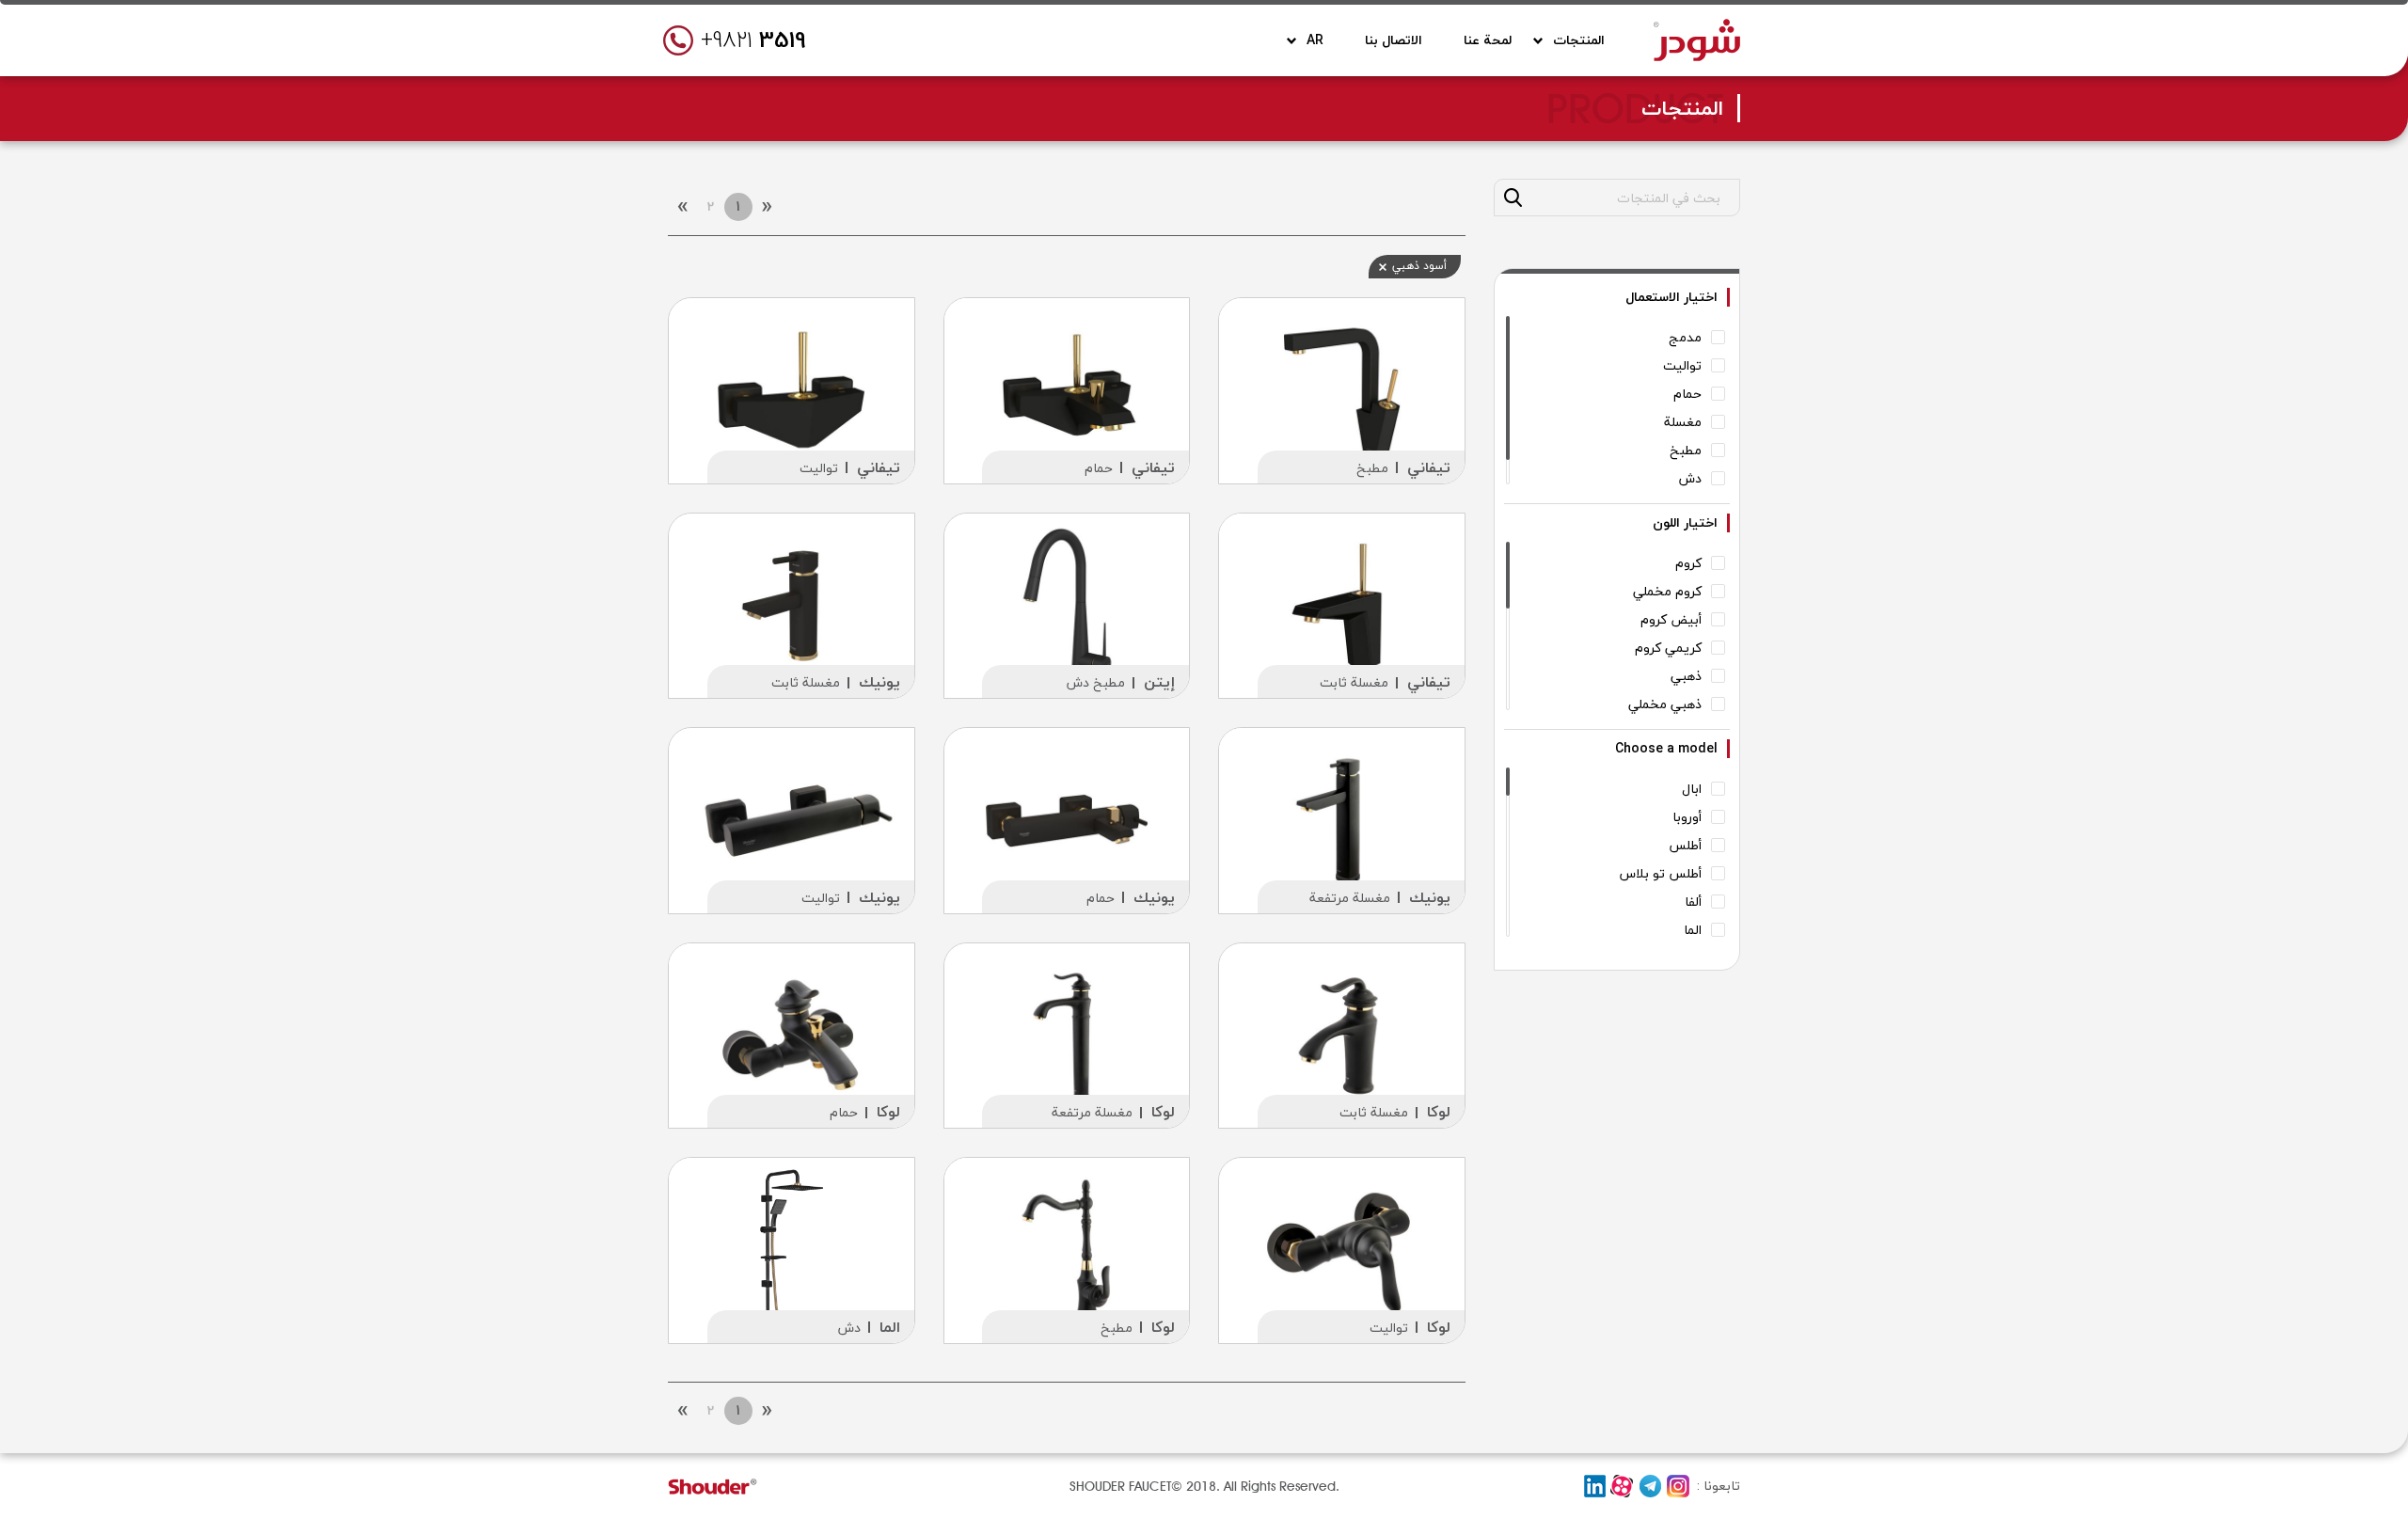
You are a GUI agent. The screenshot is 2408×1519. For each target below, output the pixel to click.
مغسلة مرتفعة (1350, 898)
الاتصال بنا (1394, 40)
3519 (753, 40)
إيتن (1159, 682)
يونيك (879, 682)
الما (890, 1327)
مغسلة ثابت (1354, 682)
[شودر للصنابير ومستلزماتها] (1697, 37)
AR (1315, 40)
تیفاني (1429, 467)
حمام (1099, 468)
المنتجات (1579, 40)
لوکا (1439, 1112)
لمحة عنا (1488, 40)
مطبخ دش (1096, 682)
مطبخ (1372, 468)
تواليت (819, 468)
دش (849, 1328)
